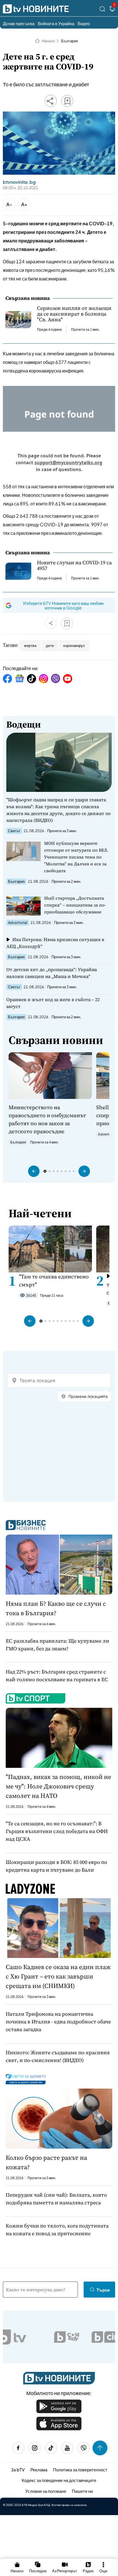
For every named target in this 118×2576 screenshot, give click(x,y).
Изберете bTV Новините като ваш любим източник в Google (63, 605)
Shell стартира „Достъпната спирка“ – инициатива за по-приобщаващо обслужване (75, 905)
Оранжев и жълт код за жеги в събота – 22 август (53, 1003)
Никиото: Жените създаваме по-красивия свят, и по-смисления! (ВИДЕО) (58, 2056)
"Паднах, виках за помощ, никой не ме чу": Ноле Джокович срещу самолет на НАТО (58, 1786)
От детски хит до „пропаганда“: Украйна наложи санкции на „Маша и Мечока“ (52, 973)
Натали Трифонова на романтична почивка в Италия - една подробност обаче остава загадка (58, 2022)
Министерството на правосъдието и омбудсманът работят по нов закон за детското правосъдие (47, 1119)
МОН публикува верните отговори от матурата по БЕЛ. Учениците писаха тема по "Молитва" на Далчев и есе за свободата (76, 857)
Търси (103, 2290)
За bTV (18, 2470)
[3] (112, 10)
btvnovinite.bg (19, 182)
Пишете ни (82, 2491)
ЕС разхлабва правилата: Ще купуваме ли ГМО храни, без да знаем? (57, 1645)
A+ (24, 204)
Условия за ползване (46, 2491)
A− (9, 204)
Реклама (39, 2470)
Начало (48, 41)
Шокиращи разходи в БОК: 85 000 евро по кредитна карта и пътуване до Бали (56, 1866)
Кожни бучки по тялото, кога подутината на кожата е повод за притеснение (57, 2230)
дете (50, 646)
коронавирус (74, 646)
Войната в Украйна (56, 23)
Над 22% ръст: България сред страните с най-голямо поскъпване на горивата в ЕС (57, 1676)
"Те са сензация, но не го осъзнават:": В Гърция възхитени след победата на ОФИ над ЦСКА (57, 1831)
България (70, 41)
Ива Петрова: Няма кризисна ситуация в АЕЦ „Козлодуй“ (55, 943)
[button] (34, 1171)
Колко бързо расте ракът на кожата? (46, 2162)
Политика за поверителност (80, 2470)
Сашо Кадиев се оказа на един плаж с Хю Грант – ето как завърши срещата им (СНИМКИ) (58, 1976)
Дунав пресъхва (19, 23)
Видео (84, 23)
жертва (30, 646)
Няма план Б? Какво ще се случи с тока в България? (56, 1608)
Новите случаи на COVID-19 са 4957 (74, 565)
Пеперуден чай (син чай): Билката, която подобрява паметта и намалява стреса (56, 2199)
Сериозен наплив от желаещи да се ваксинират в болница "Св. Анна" (74, 314)
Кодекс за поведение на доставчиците (59, 2480)
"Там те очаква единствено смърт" (54, 1280)
